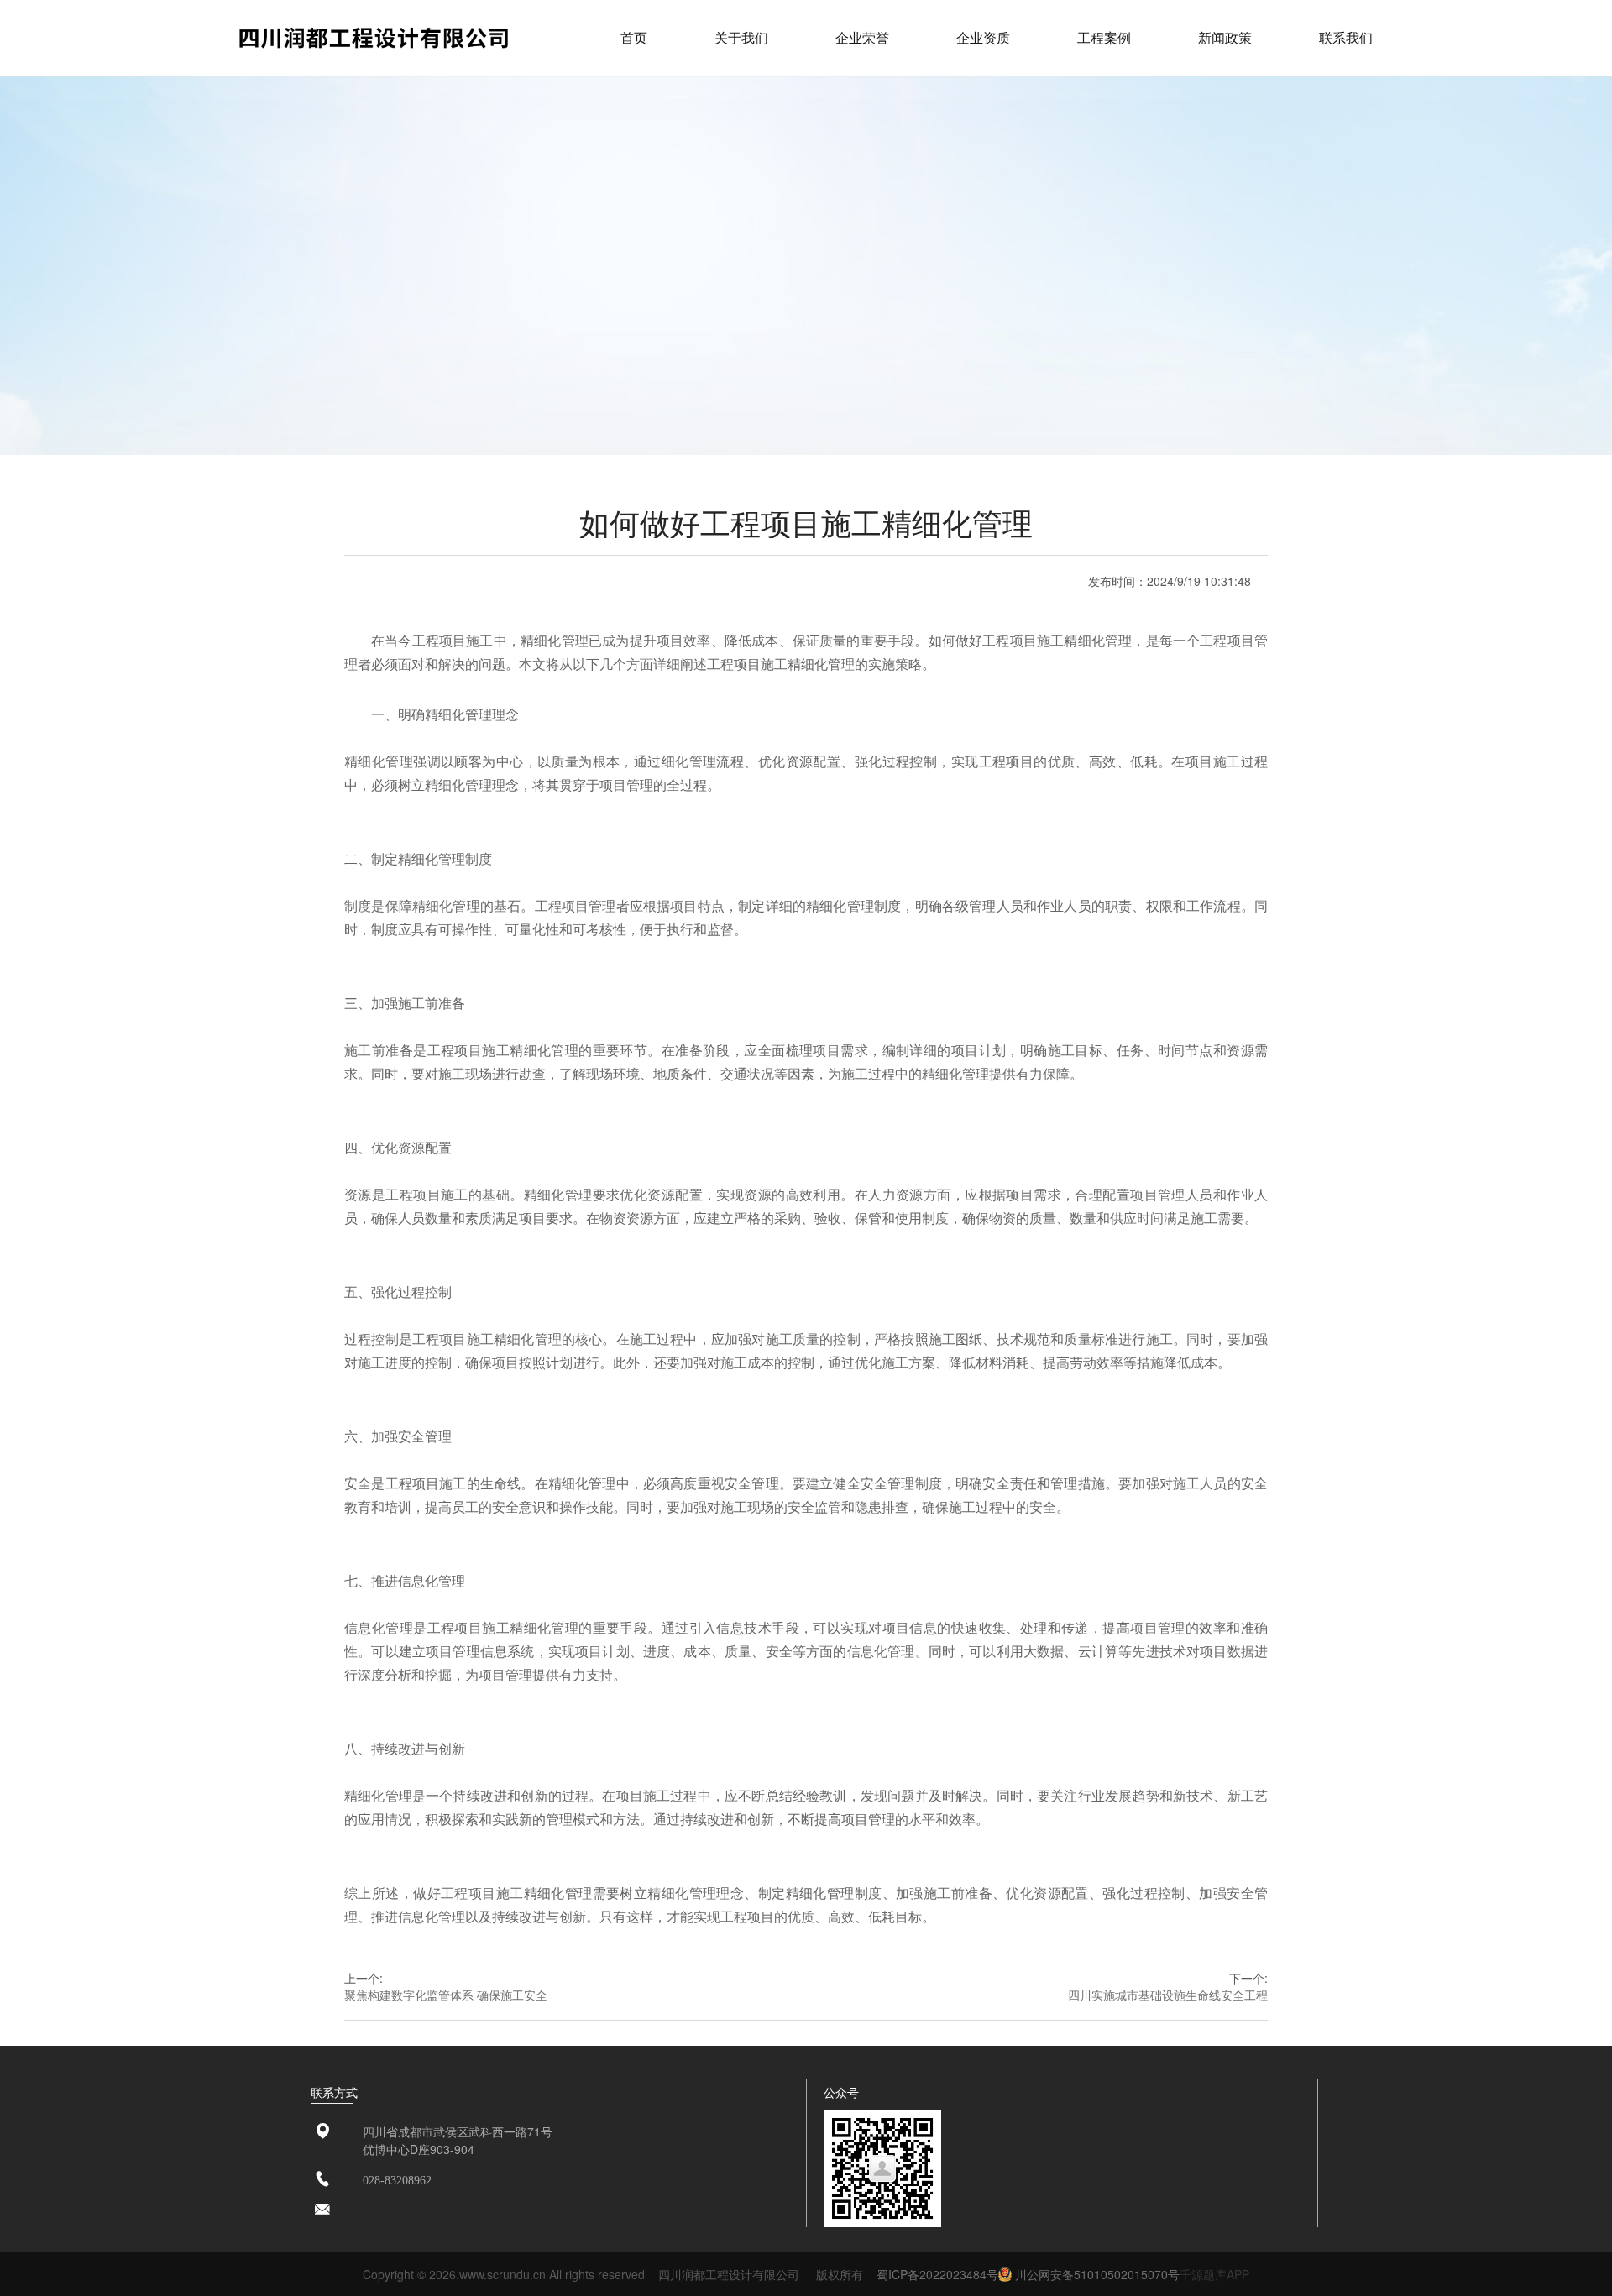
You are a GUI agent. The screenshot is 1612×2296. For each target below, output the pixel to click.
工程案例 (1104, 37)
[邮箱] (322, 2210)
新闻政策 (1225, 37)
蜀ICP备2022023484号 (937, 2274)
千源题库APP (1214, 2274)
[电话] (322, 2180)
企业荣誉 (862, 37)
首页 (634, 37)
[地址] (322, 2132)
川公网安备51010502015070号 (1096, 2274)
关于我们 (741, 37)
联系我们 (1346, 37)
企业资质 (983, 37)
